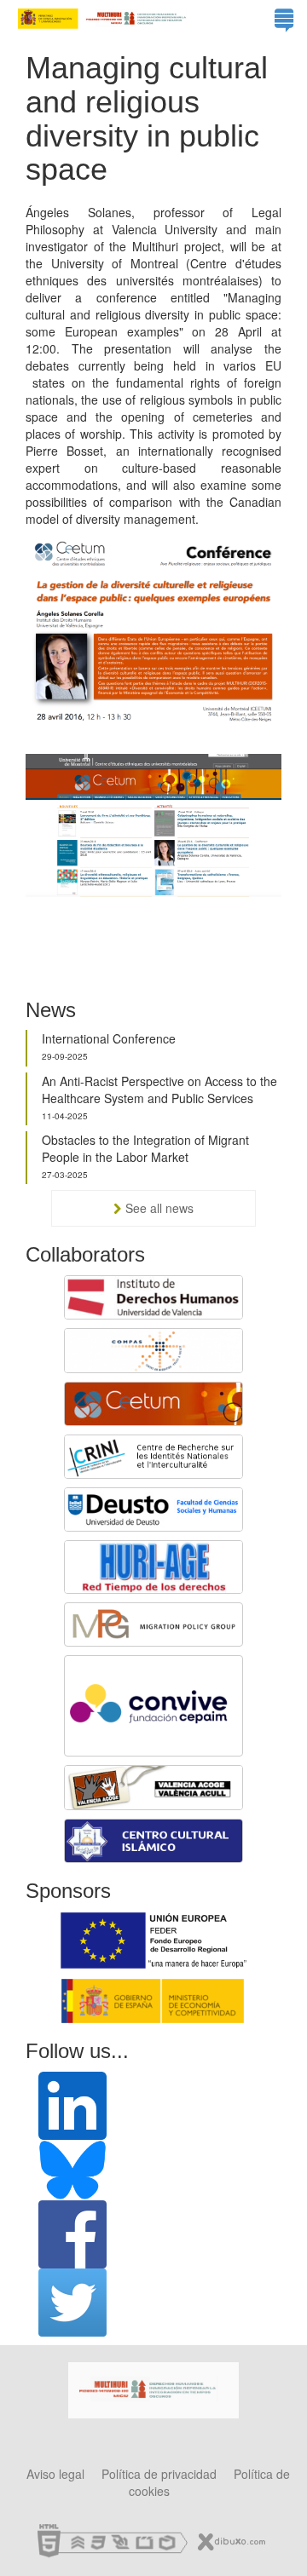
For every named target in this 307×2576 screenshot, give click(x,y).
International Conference (109, 1038)
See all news (159, 1208)
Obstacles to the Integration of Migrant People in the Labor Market (145, 1148)
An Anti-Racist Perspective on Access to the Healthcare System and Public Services (159, 1090)
